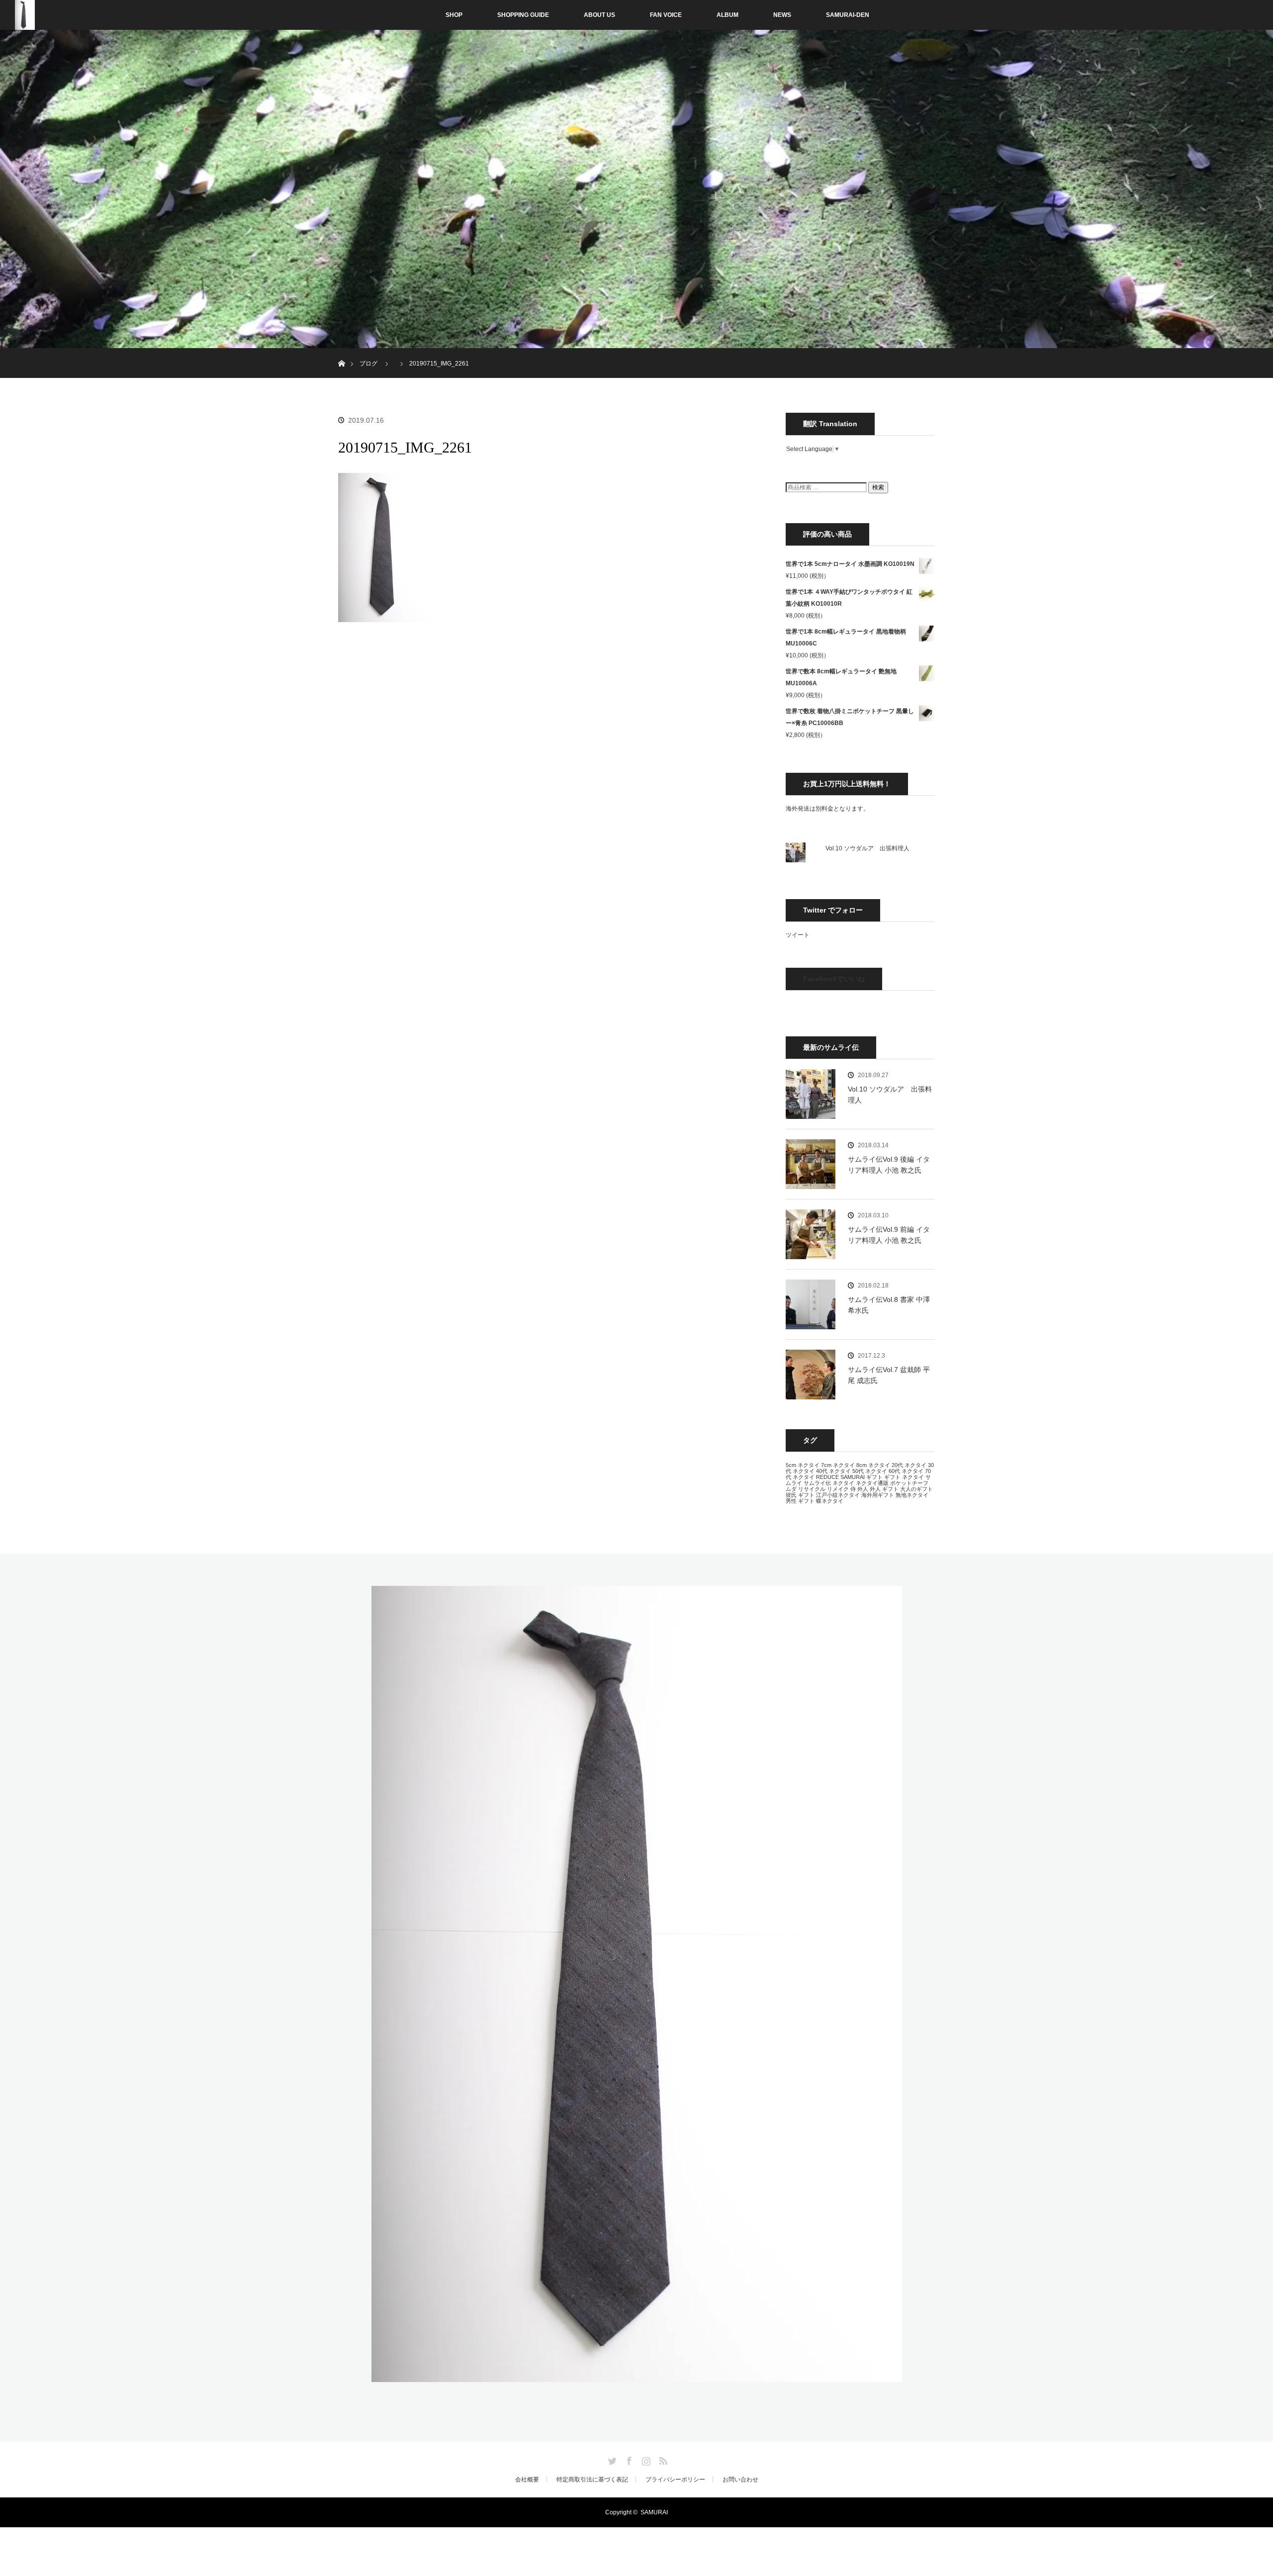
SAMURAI (853, 1477)
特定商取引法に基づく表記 (592, 2480)
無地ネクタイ (912, 1495)
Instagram (645, 2459)
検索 (878, 487)
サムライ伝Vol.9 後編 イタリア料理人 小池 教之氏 (889, 1165)
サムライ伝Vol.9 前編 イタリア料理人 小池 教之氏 (889, 1235)
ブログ (368, 364)
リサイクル (812, 1489)
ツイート (798, 935)
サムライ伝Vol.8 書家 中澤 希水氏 (889, 1305)
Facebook (628, 2459)
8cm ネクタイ (873, 1465)
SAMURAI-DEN (848, 15)
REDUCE (827, 1477)
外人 (863, 1489)
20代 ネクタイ (909, 1465)
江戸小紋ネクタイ (838, 1495)
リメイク (838, 1489)
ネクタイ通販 (872, 1483)
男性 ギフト (800, 1501)
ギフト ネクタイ (904, 1477)
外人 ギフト (884, 1489)
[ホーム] (341, 352)
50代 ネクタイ (870, 1471)
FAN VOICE (666, 15)
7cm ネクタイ (838, 1465)
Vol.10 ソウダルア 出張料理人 (867, 848)
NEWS (782, 15)
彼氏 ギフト (800, 1495)
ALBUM (727, 15)
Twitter (611, 2459)
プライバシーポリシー (675, 2480)
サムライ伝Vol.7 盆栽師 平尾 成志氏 (889, 1375)
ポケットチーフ (909, 1483)
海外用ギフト (878, 1495)
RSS (662, 2459)
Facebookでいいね (834, 979)
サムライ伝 (817, 1483)
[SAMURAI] (637, 2376)
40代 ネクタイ (833, 1471)
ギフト (874, 1477)
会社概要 (527, 2480)
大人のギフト (916, 1489)
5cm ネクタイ (803, 1465)
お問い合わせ (740, 2480)
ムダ (791, 1489)
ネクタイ (843, 1483)
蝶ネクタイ (830, 1501)
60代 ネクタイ (906, 1471)
